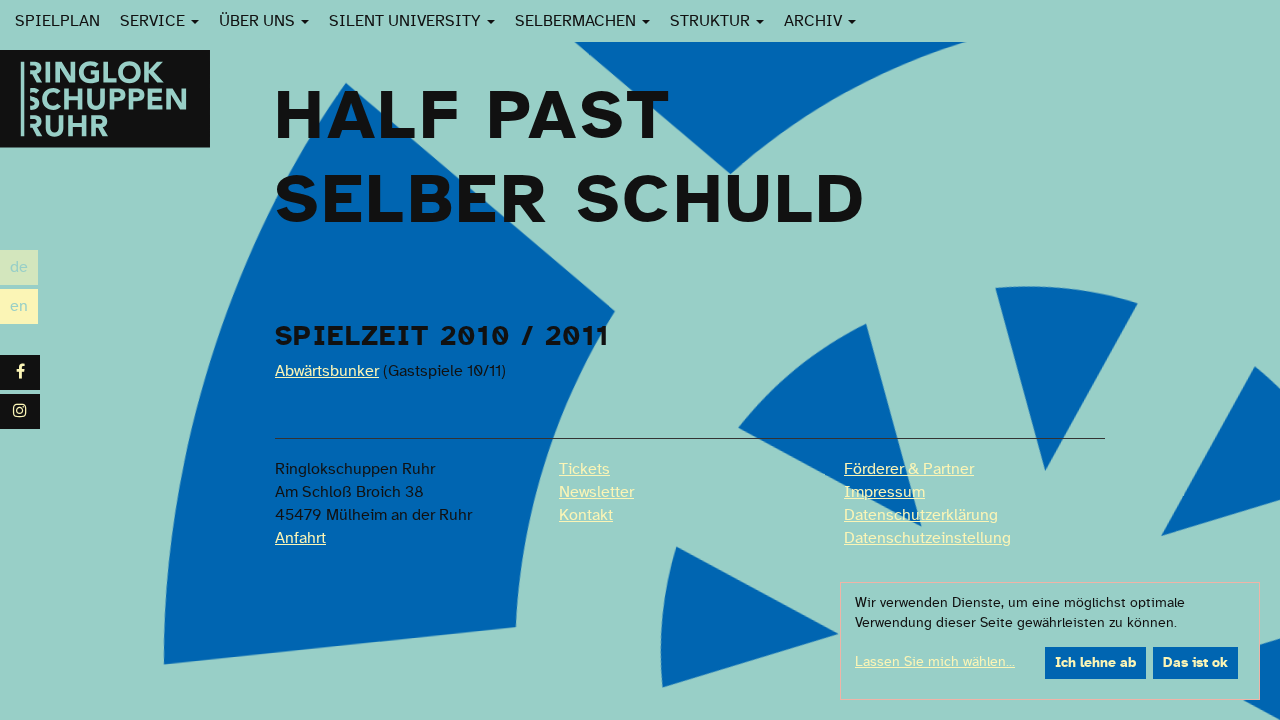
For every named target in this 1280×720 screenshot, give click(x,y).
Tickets (584, 469)
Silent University (407, 21)
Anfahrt (300, 538)
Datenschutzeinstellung (927, 538)
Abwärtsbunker (327, 371)
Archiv (815, 21)
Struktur (712, 21)
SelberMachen (577, 21)
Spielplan (57, 21)
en (24, 308)
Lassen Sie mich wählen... (935, 662)
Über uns (259, 21)
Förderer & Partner (909, 469)
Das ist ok (1195, 663)
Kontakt (586, 515)
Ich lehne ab (1095, 663)
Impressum (884, 492)
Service (154, 21)
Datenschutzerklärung (921, 515)
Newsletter (596, 492)
